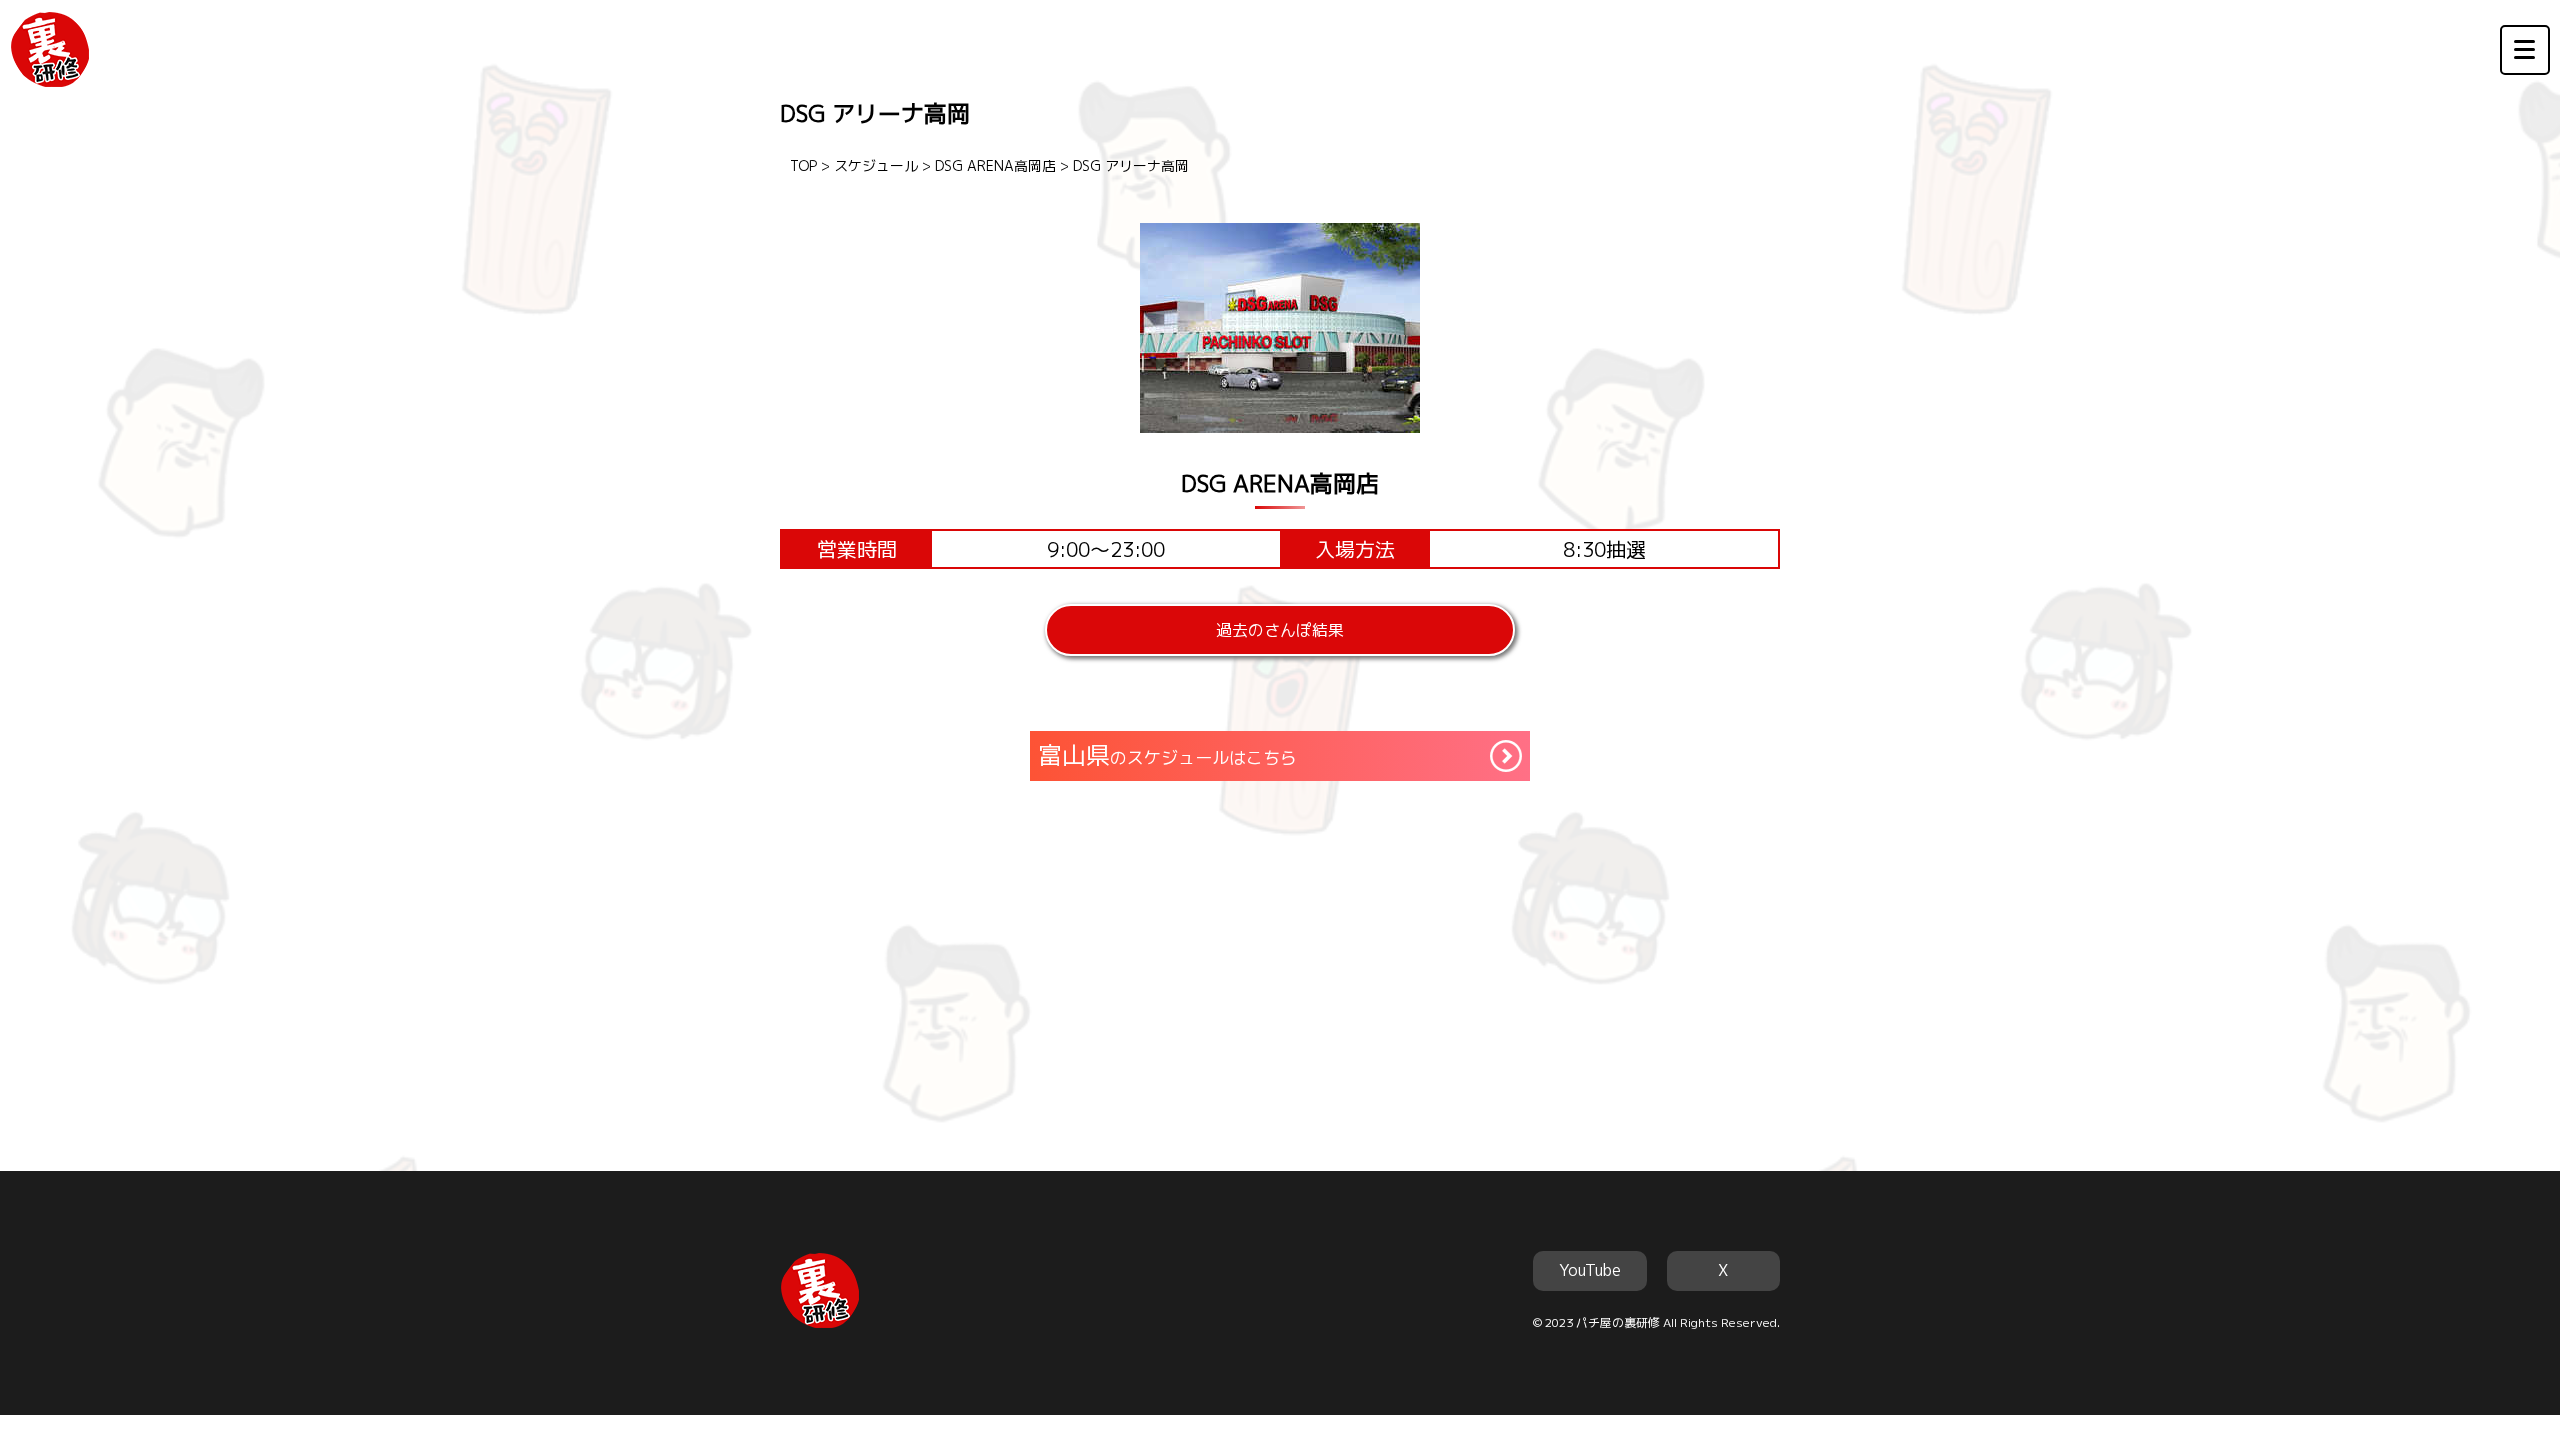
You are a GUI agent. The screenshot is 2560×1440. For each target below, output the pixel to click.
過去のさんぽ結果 (1280, 630)
